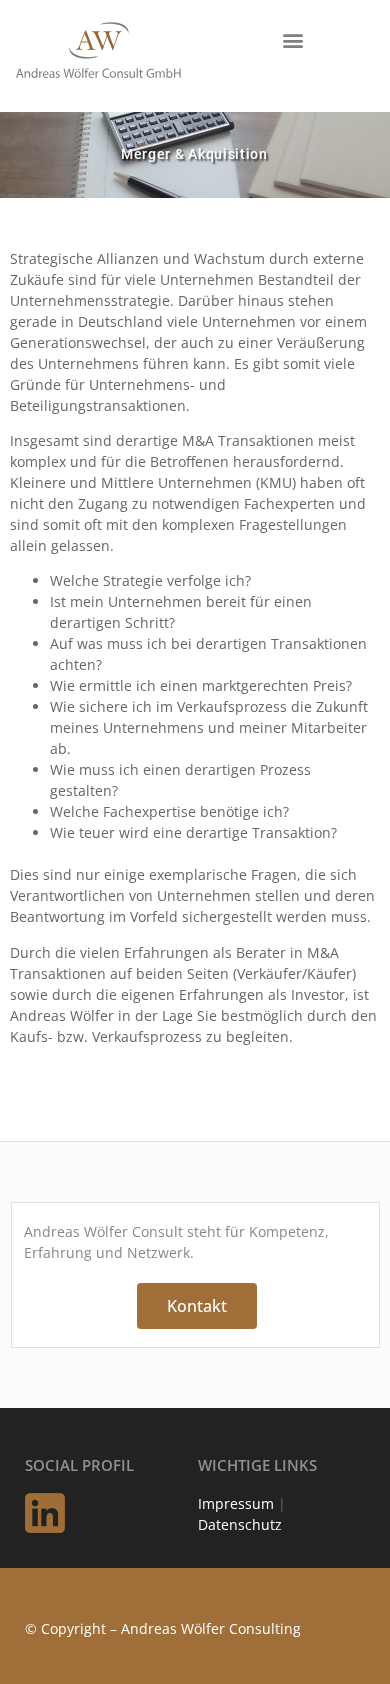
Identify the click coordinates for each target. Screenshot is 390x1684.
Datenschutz (240, 1524)
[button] (292, 39)
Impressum (236, 1503)
